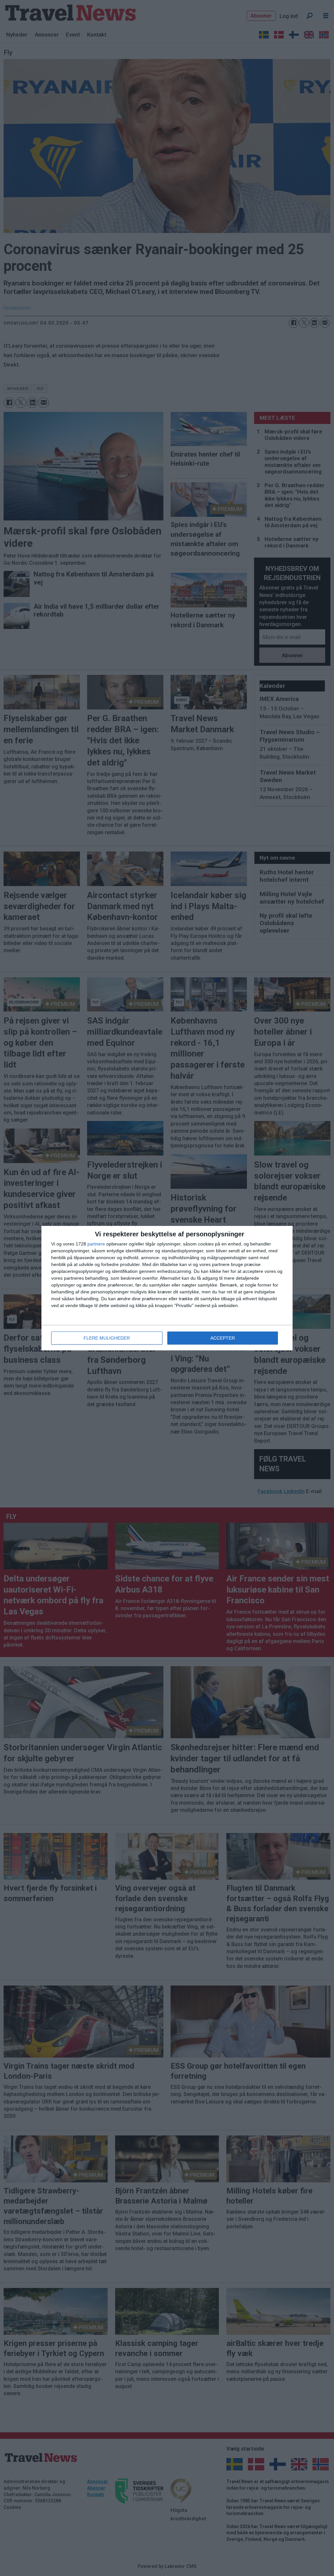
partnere (96, 1244)
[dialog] (167, 1288)
